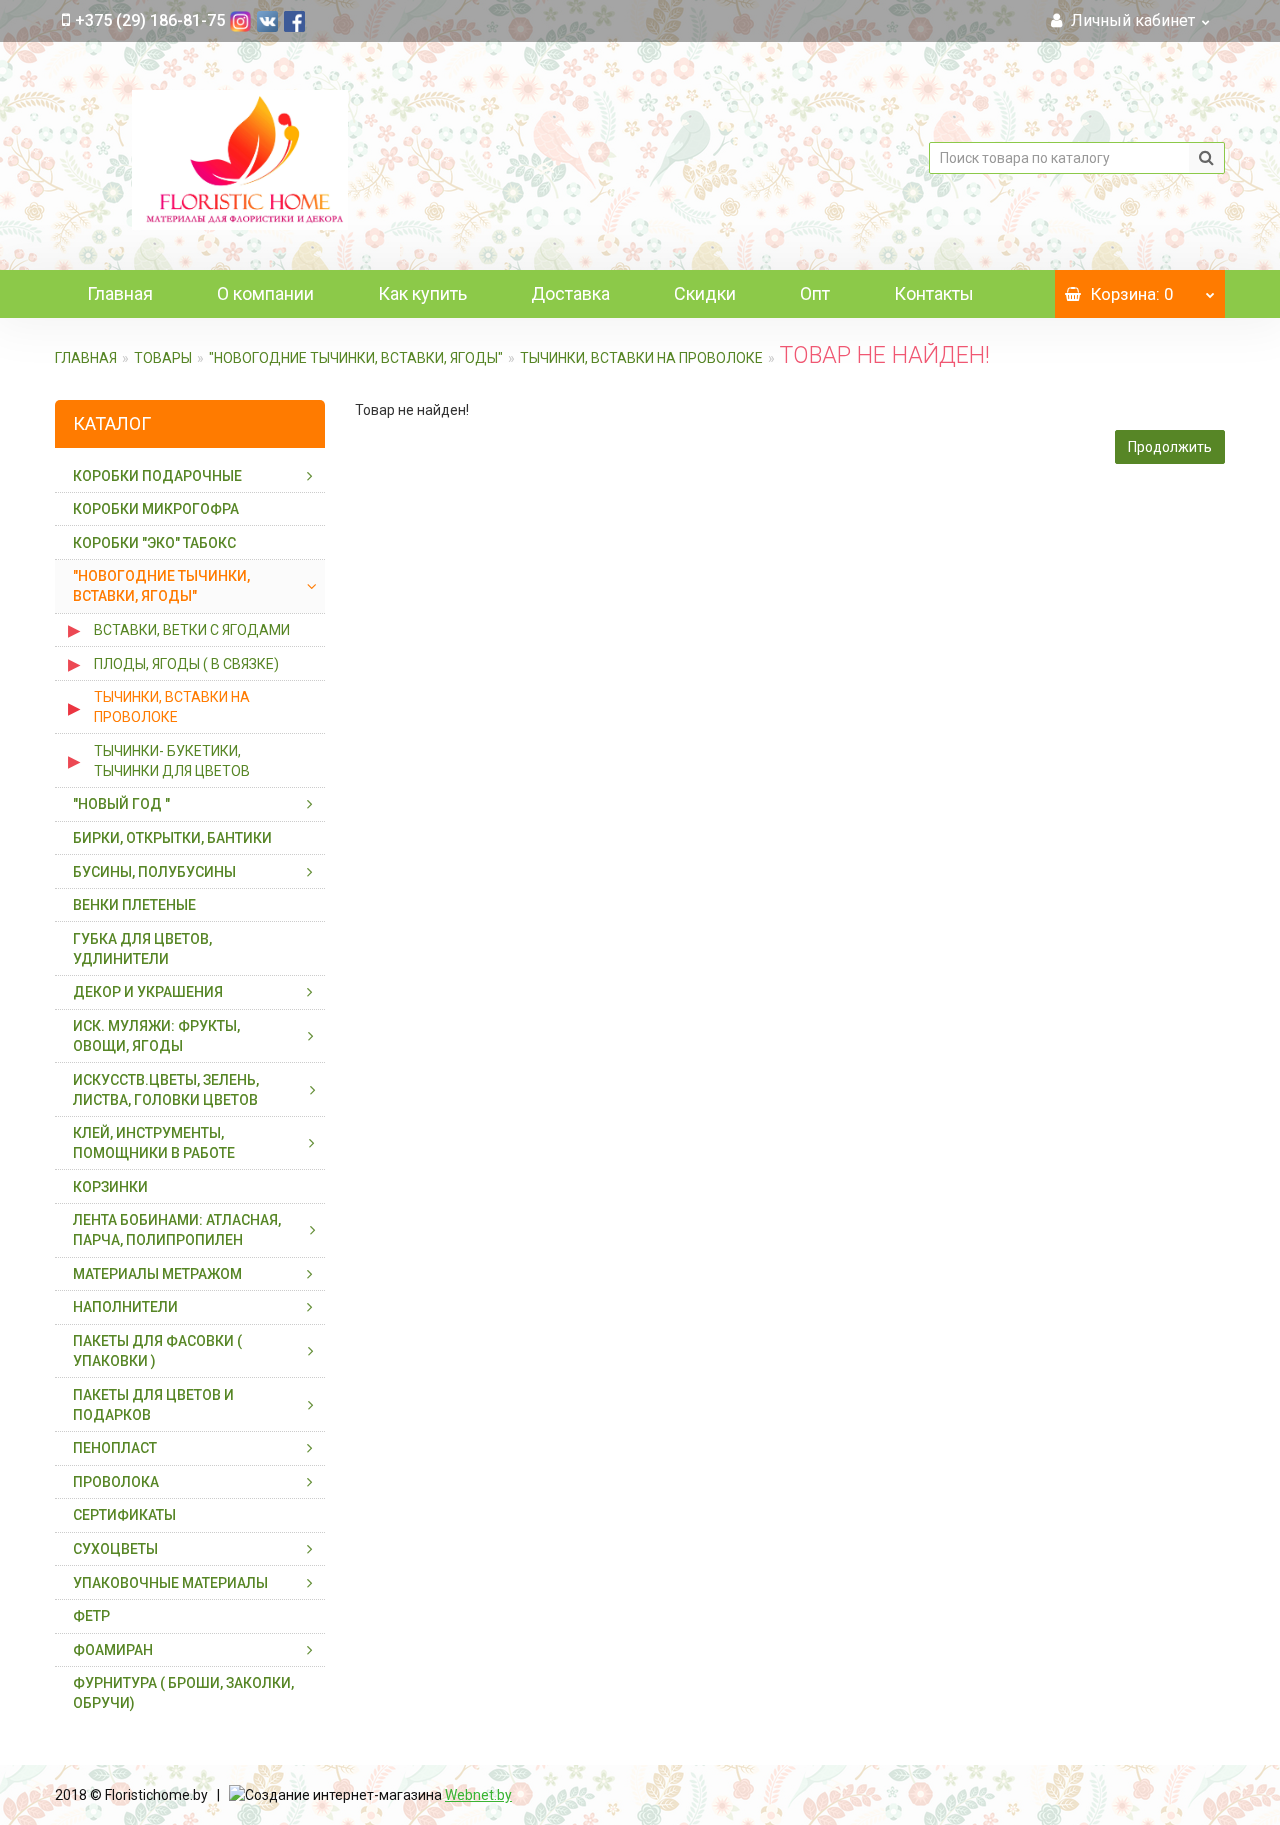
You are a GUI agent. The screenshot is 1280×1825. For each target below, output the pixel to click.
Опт (815, 293)
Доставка (570, 293)
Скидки (705, 293)
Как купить (422, 293)
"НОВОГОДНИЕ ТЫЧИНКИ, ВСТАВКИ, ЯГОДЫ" (356, 358)
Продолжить (1170, 447)
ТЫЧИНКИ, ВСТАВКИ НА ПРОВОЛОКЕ (641, 358)
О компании (265, 293)
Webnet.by (478, 1795)
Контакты (934, 293)
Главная (120, 293)
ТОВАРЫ (163, 358)
